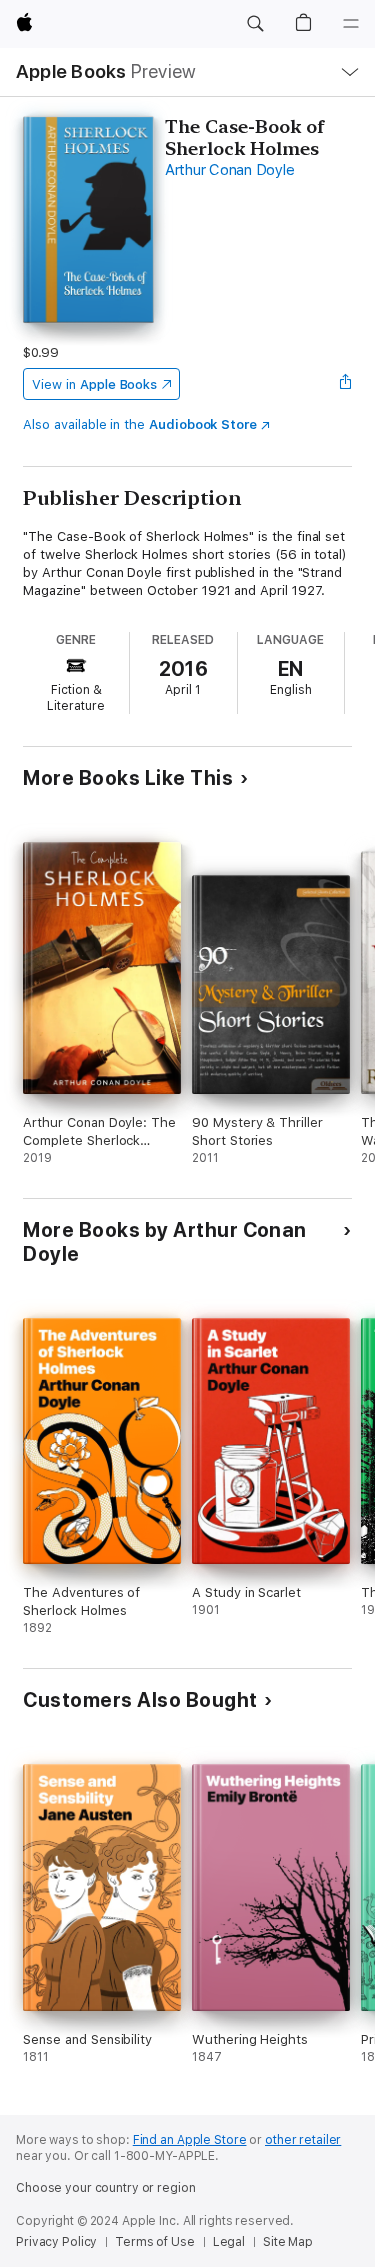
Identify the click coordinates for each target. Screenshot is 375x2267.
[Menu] (351, 24)
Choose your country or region (106, 2188)
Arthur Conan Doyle (230, 170)
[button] (255, 24)
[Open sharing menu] (346, 384)
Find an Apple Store (190, 2140)
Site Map (288, 2242)
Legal (229, 2242)
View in (94, 384)
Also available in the (140, 424)
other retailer (303, 2140)
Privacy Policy (56, 2242)
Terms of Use (155, 2242)
